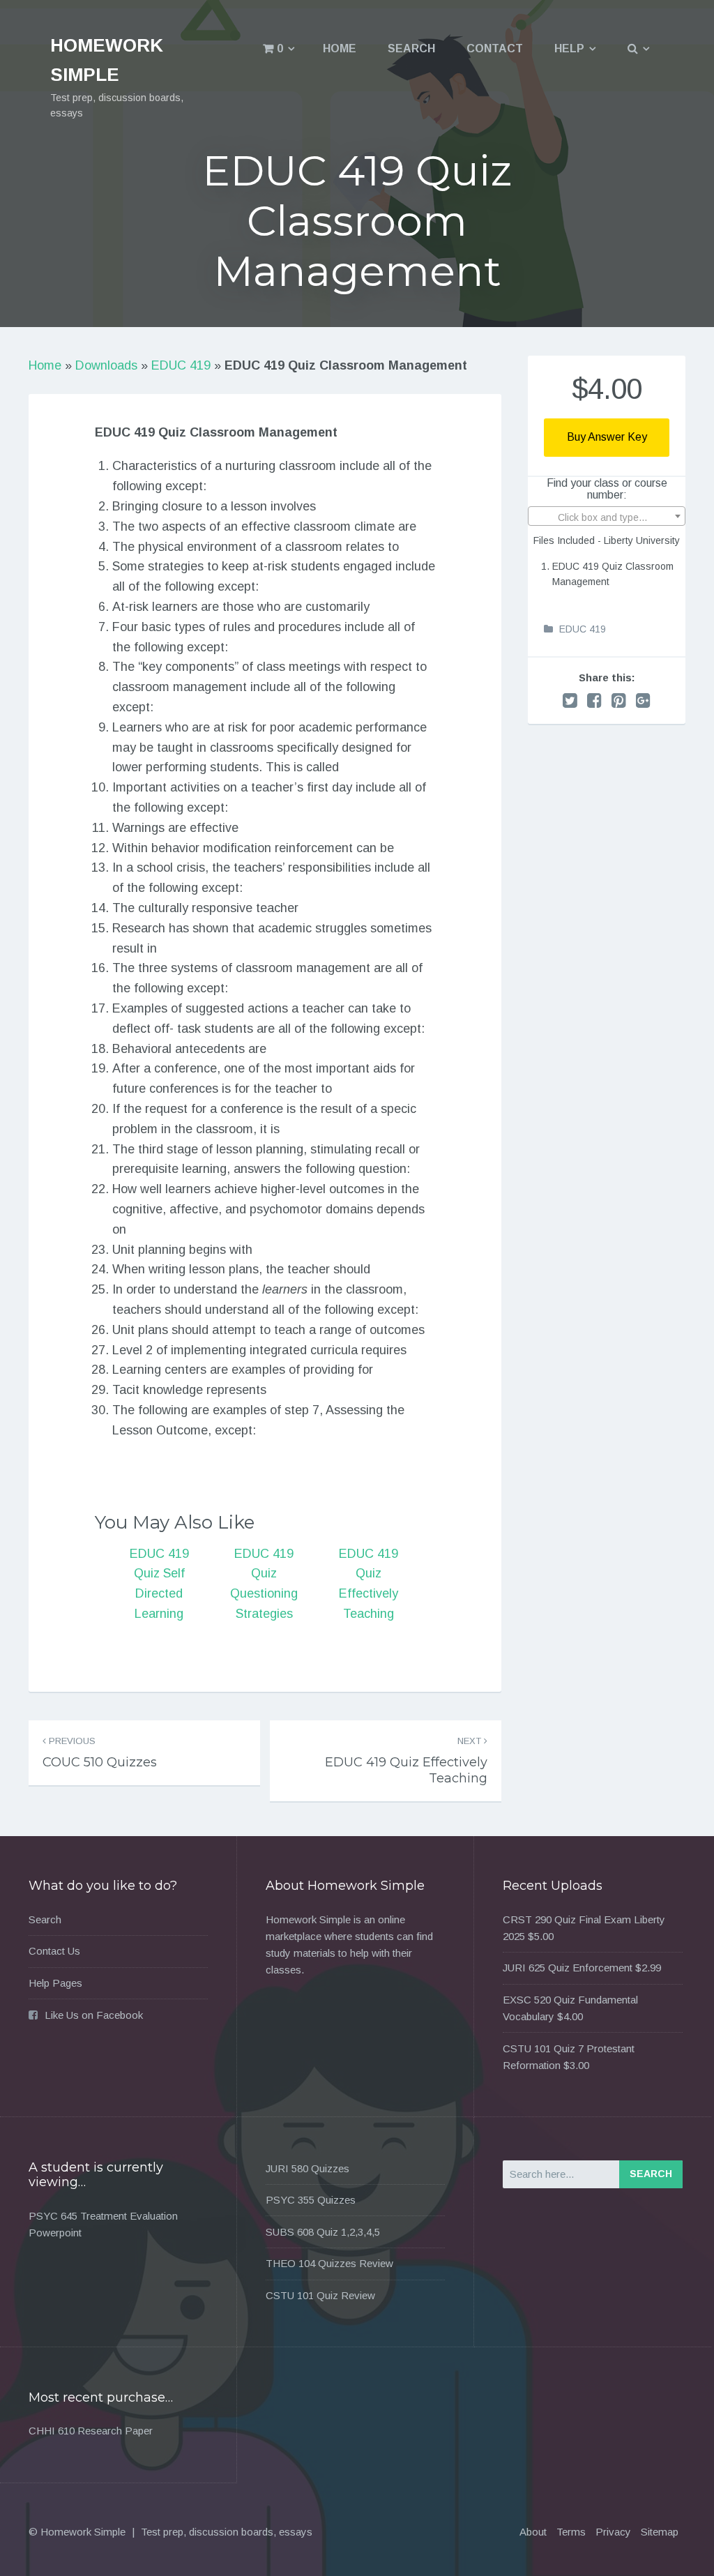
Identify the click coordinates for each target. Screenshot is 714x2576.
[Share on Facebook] (594, 700)
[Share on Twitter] (570, 700)
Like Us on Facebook (94, 2015)
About (533, 2532)
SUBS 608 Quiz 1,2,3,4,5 (323, 2232)
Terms (571, 2532)
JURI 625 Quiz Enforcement (568, 1968)
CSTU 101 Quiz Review (320, 2295)
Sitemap (660, 2532)
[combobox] (607, 516)
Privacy (613, 2532)
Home (340, 48)
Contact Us (54, 1951)
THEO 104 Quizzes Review (329, 2263)
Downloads (106, 365)
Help (569, 48)
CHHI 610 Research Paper (91, 2431)
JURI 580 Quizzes (307, 2168)
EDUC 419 (181, 365)
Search (411, 48)
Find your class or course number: (607, 489)
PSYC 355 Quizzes (311, 2200)
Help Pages (55, 1983)
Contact (495, 48)
